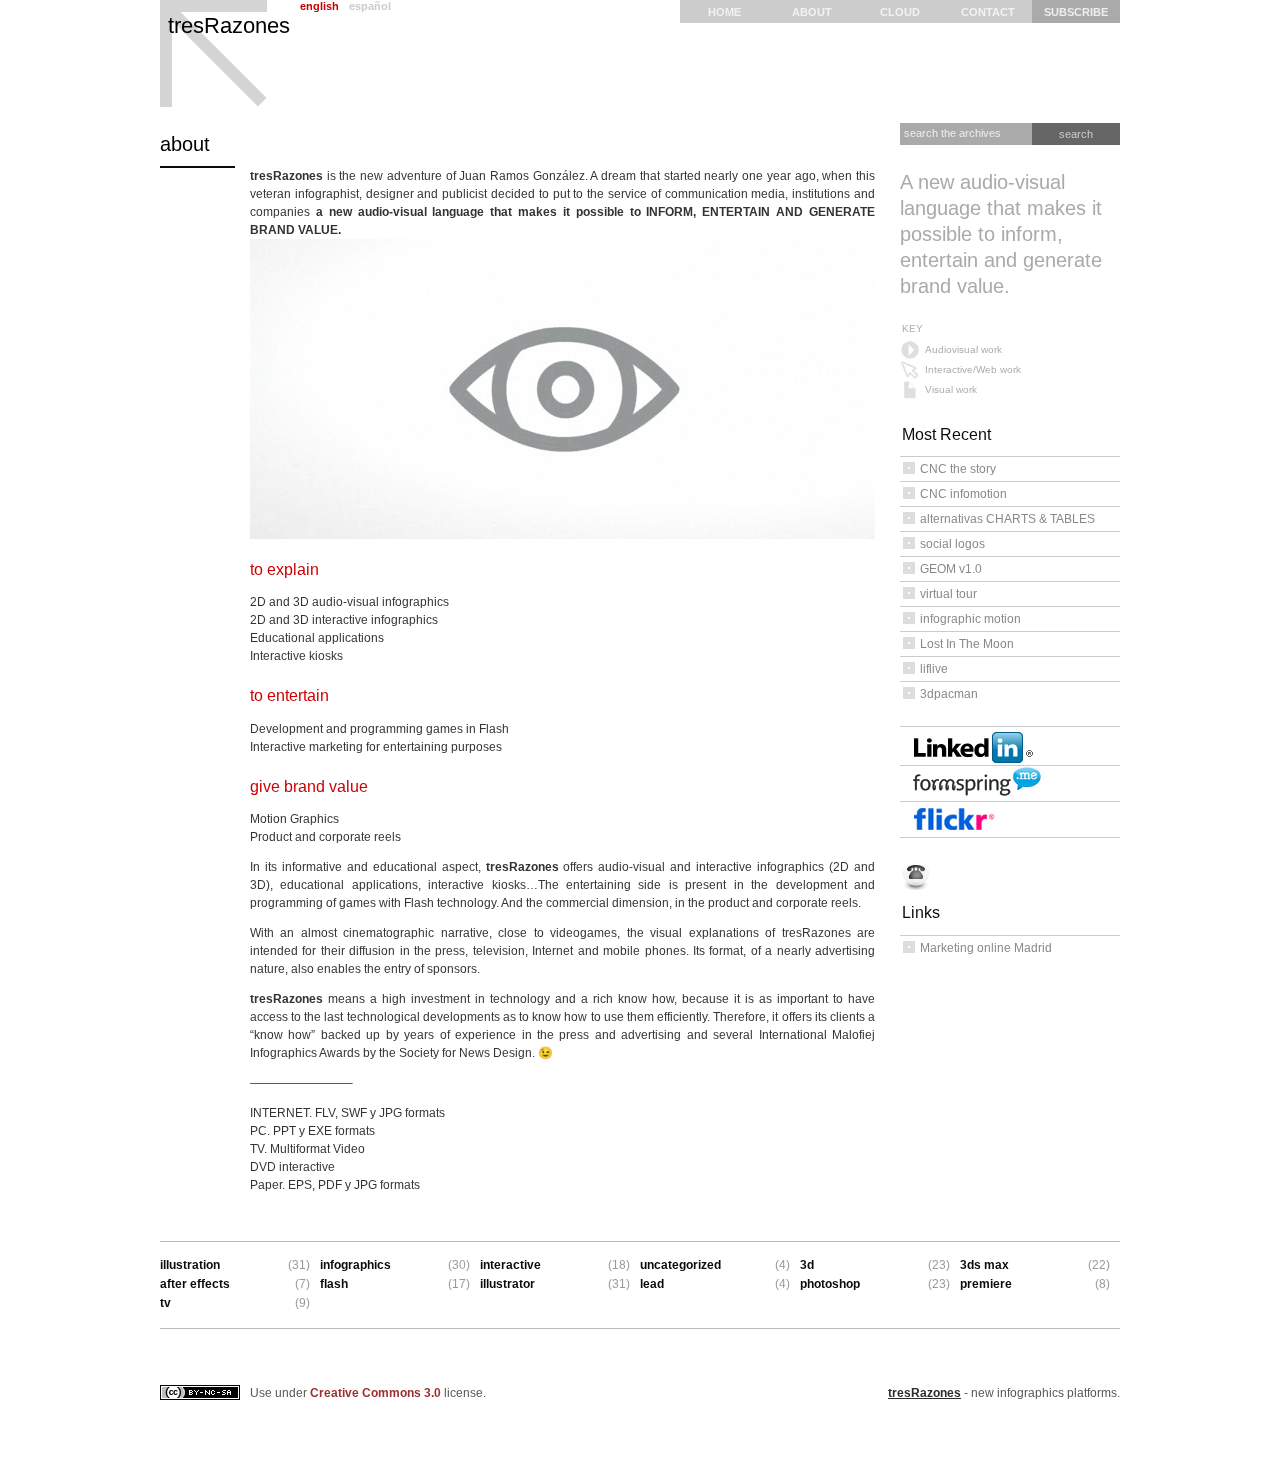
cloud (900, 12)
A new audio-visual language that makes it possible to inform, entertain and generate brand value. (1001, 234)
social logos (952, 544)
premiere (986, 1284)
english (319, 6)
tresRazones (229, 25)
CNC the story (958, 469)
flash (334, 1284)
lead (652, 1284)
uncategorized (680, 1265)
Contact (988, 12)
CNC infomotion (963, 494)
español (370, 6)
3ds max (984, 1265)
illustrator (507, 1284)
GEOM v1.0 (951, 569)
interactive (510, 1265)
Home (724, 12)
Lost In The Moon (967, 644)
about (812, 12)
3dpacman (949, 694)
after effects (195, 1284)
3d (807, 1265)
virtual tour (948, 594)
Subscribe (1076, 12)
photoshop (830, 1284)
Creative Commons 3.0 (375, 1393)
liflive (934, 669)
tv (165, 1303)
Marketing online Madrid (986, 948)
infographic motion (970, 619)
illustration (190, 1265)
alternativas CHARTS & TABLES (1007, 519)
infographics (355, 1265)
